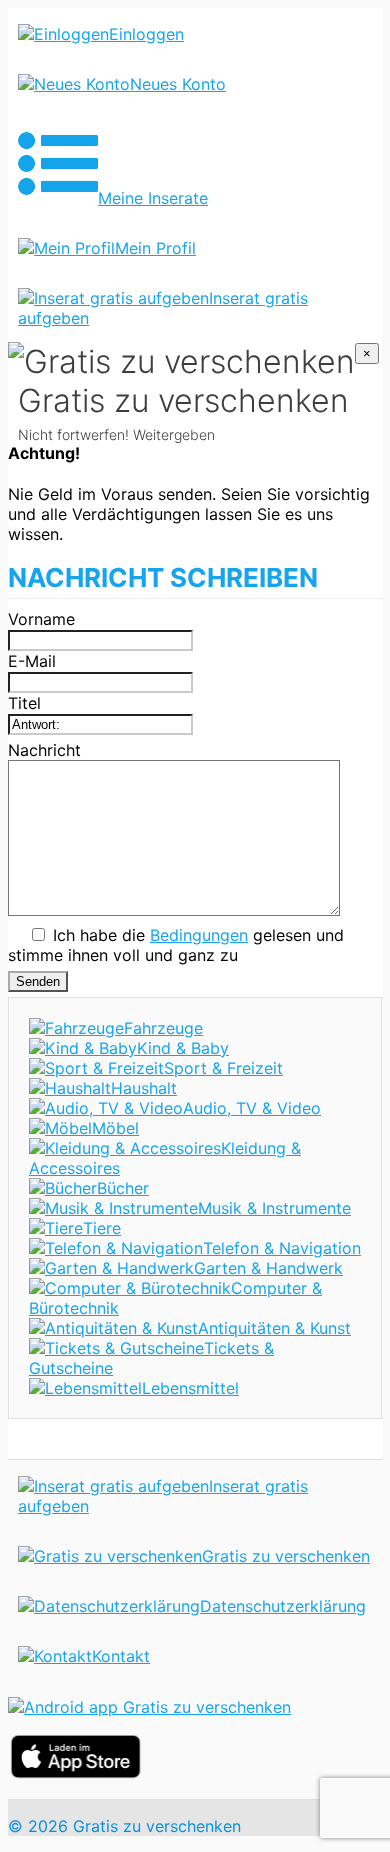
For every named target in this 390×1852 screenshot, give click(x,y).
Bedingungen (199, 935)
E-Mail (32, 661)
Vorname (41, 619)
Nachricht (44, 750)
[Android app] (149, 1707)
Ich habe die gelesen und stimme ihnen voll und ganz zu (176, 945)
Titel (24, 703)
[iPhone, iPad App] (75, 1773)
